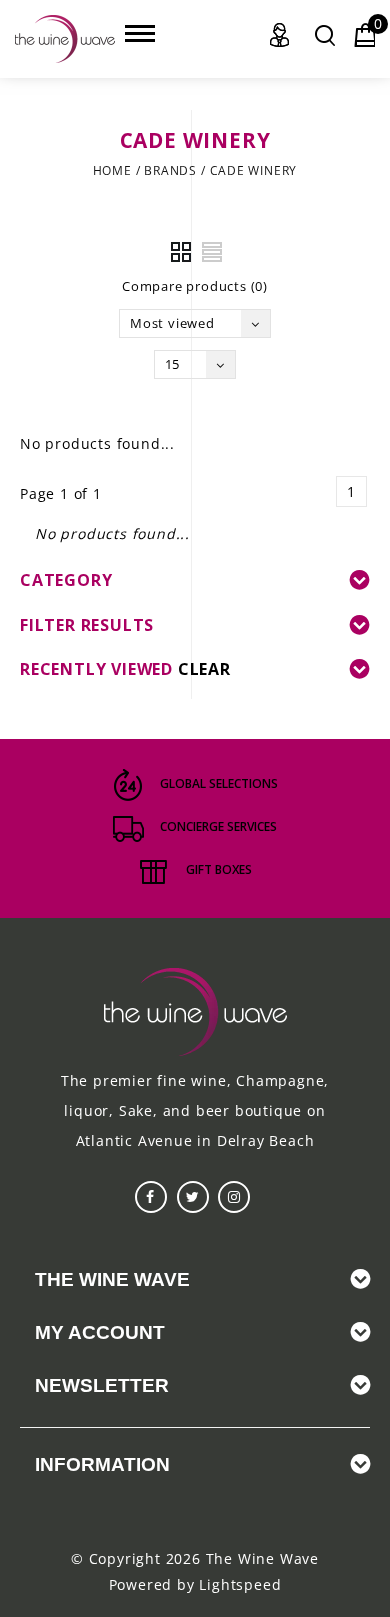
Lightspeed (240, 1584)
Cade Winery (254, 170)
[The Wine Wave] (65, 39)
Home (112, 170)
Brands (170, 170)
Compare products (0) (195, 286)
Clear (204, 669)
